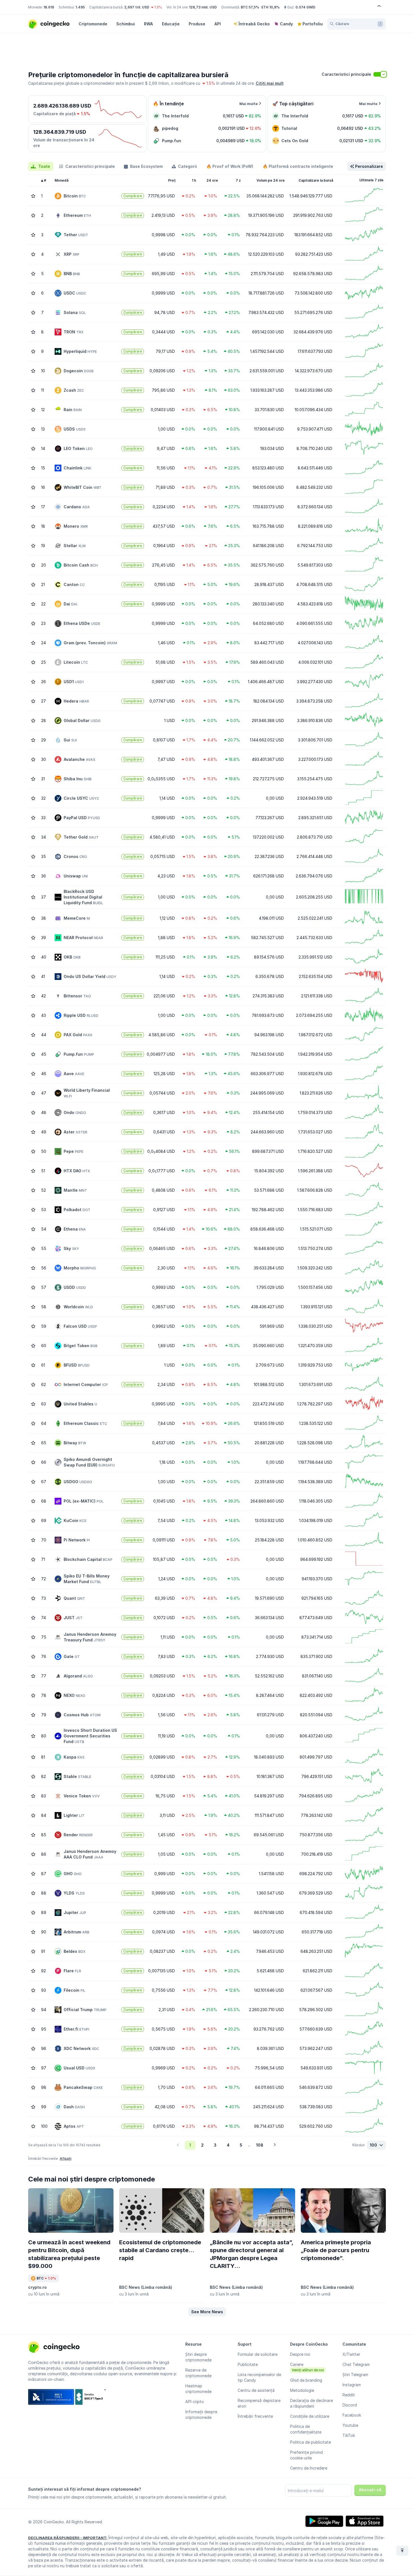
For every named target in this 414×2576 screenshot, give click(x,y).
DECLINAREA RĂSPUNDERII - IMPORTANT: (68, 2538)
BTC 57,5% (250, 7)
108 (260, 2145)
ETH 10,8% (271, 7)
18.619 (49, 7)
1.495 (80, 7)
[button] (207, 2312)
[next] (275, 2145)
